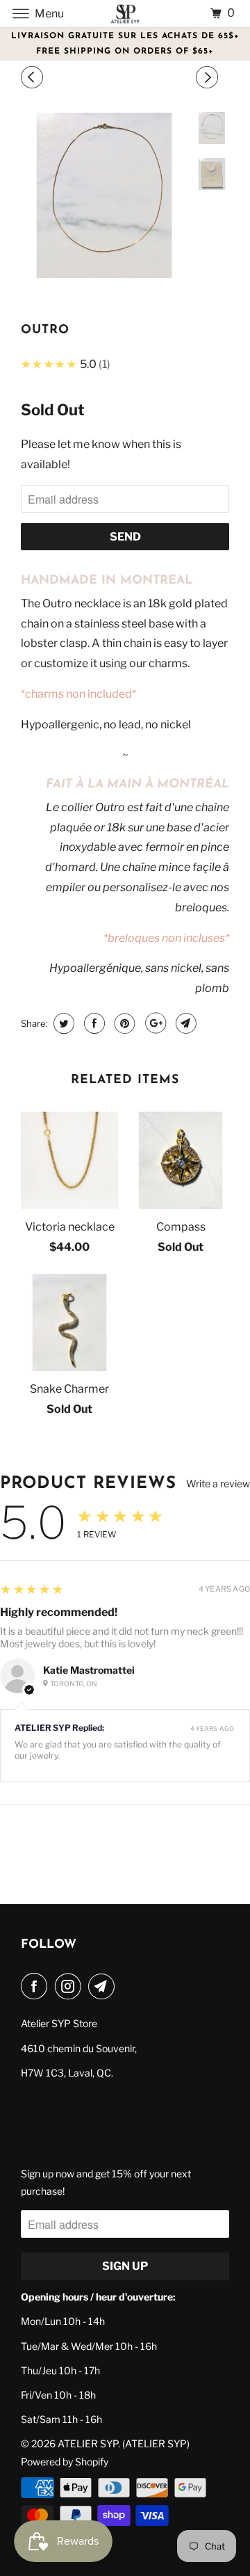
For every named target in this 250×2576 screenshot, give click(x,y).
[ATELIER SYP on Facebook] (37, 1986)
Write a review (218, 1484)
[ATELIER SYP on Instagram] (71, 1986)
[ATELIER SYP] (125, 14)
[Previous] (34, 78)
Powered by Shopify (65, 2462)
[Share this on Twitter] (62, 1023)
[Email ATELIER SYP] (104, 1986)
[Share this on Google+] (154, 1023)
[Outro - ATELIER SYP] (104, 195)
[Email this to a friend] (184, 1023)
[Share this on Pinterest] (123, 1023)
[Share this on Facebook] (93, 1023)
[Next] (209, 78)
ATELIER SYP (88, 2443)
